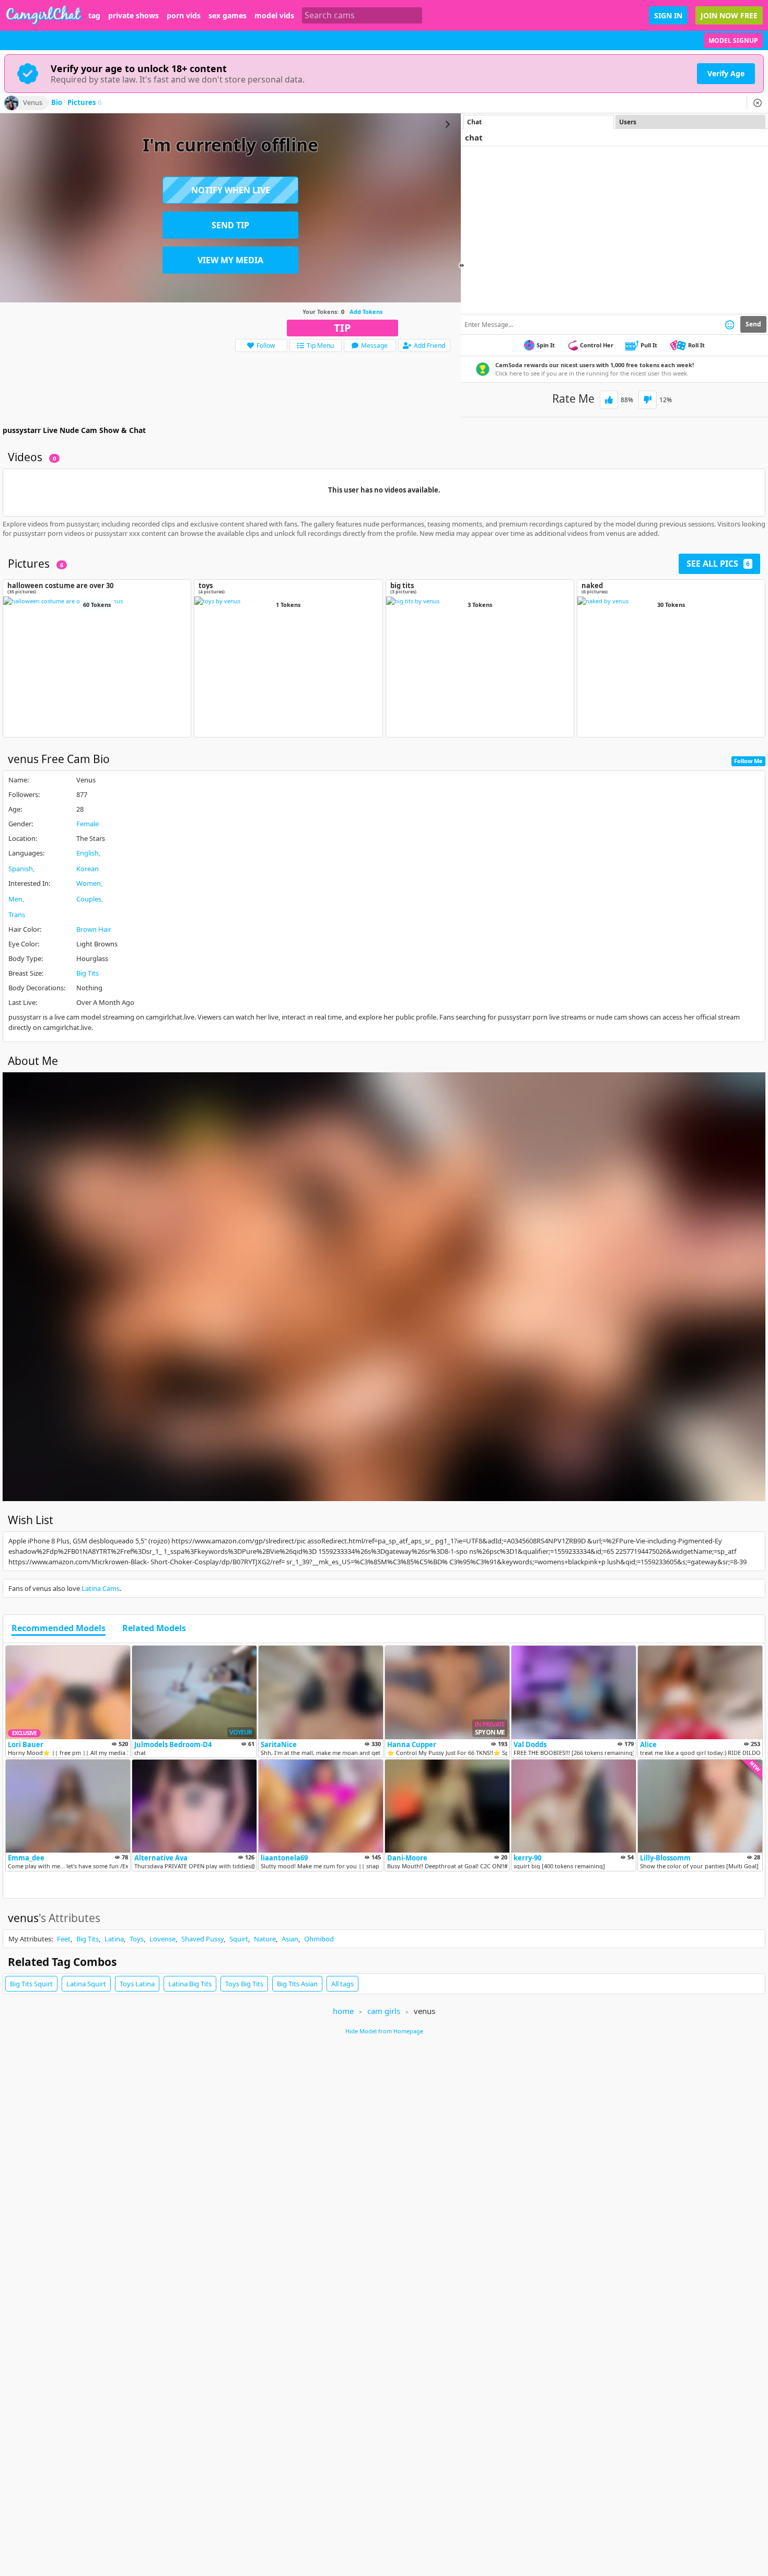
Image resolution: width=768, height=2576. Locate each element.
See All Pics (718, 564)
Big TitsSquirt (31, 1984)
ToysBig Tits (244, 1984)
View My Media (230, 260)
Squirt (239, 1939)
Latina (114, 1939)
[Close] (758, 103)
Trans (17, 915)
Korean (88, 869)
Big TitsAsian (297, 1984)
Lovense (162, 1939)
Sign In (668, 15)
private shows (133, 16)
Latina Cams (101, 1588)
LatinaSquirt (86, 1984)
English (88, 853)
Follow (266, 346)
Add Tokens (366, 312)
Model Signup (733, 40)
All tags (342, 1984)
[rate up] (609, 400)
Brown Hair (94, 929)
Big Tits (88, 973)
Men (15, 899)
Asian (290, 1939)
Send (753, 324)
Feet (64, 1939)
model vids (274, 16)
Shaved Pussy (202, 1939)
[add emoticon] (730, 324)
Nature (265, 1939)
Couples (89, 899)
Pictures (84, 103)
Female (88, 824)
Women (89, 883)
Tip (342, 328)
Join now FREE (729, 15)
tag (94, 16)
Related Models (154, 1629)
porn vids (184, 16)
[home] (44, 15)
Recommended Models (59, 1629)
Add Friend (429, 346)
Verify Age (726, 73)
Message (374, 346)
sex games (228, 16)
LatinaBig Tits (190, 1984)
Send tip (230, 225)
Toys (137, 1939)
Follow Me (748, 761)
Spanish (21, 869)
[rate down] (648, 400)
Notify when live (231, 190)
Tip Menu (320, 346)
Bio (57, 103)
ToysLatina (137, 1984)
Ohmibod (319, 1939)
